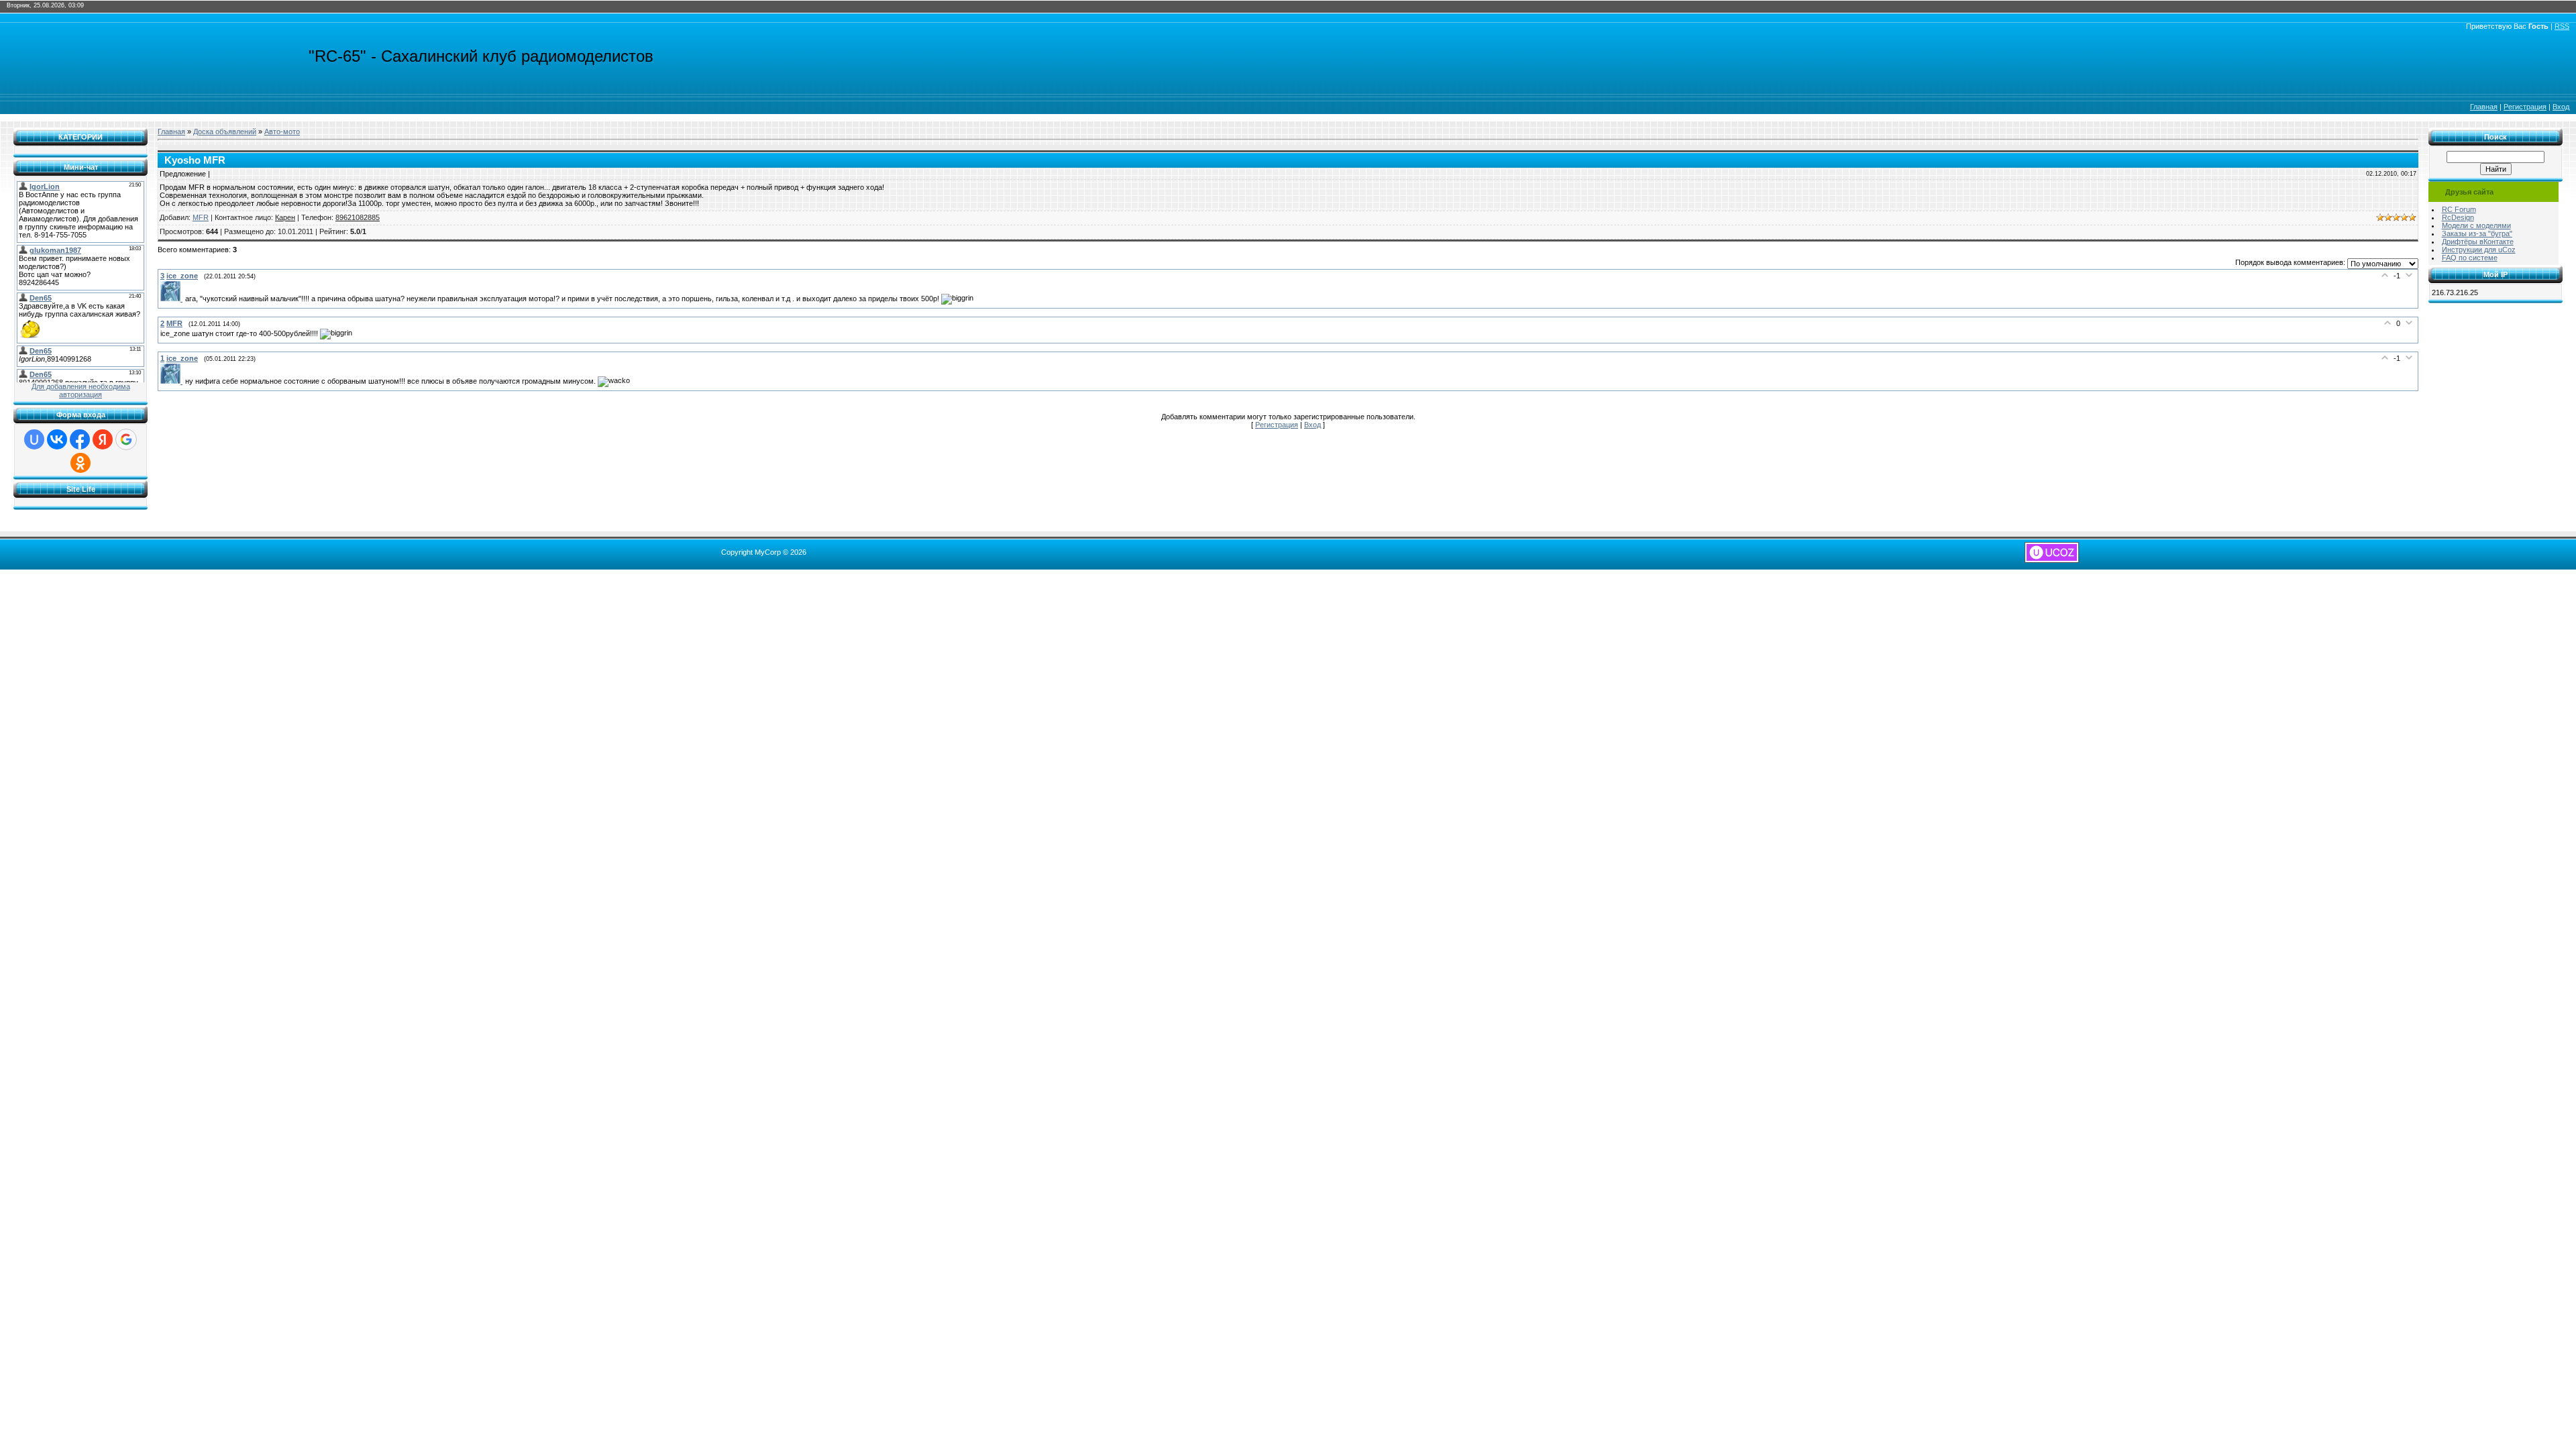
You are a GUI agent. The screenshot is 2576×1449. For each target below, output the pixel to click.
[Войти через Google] (126, 439)
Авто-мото (282, 131)
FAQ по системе (2470, 258)
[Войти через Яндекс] (103, 439)
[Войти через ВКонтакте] (57, 439)
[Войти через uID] (34, 439)
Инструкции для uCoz (2479, 250)
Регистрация (2525, 107)
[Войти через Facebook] (80, 439)
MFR (201, 217)
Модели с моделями (2476, 225)
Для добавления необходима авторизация (81, 390)
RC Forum (2459, 209)
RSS (2562, 26)
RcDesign (2458, 217)
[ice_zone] (173, 299)
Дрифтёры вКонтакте (2478, 241)
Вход (2561, 107)
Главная (2484, 107)
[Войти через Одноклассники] (80, 463)
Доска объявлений (225, 131)
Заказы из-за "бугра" (2477, 233)
